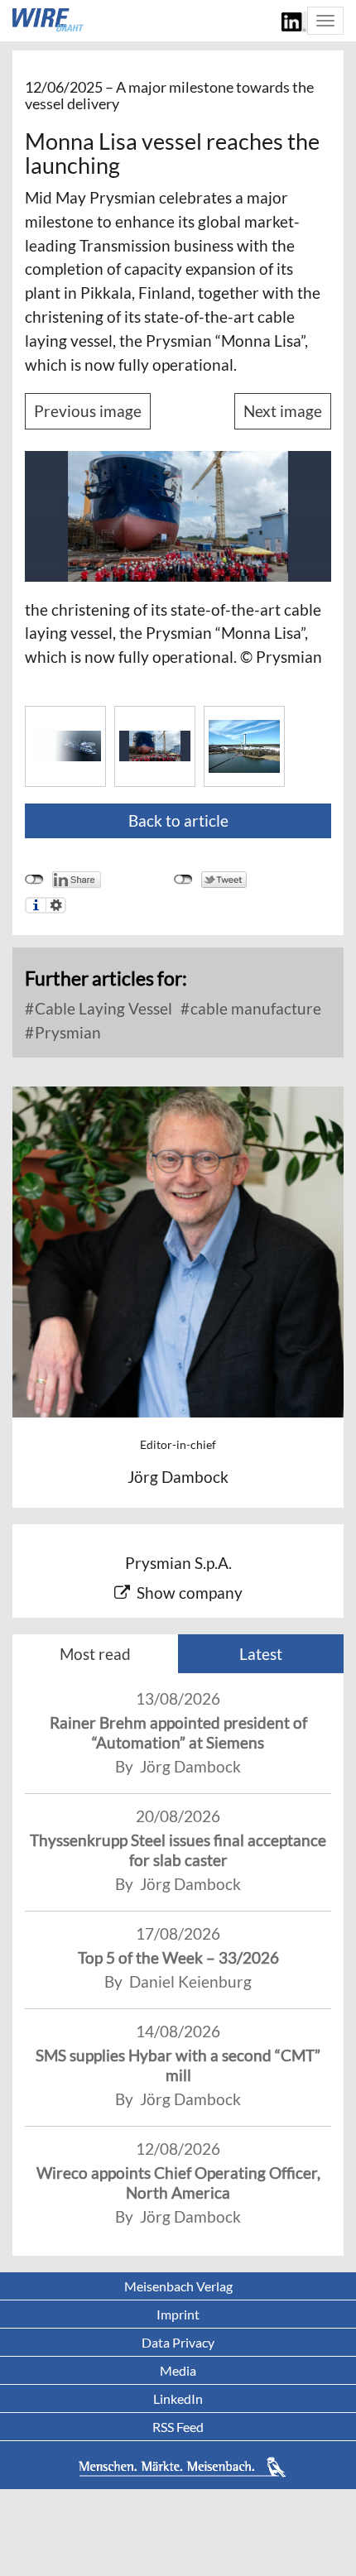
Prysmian (66, 1032)
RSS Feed (178, 2427)
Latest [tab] (261, 1654)
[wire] (48, 20)
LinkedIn (178, 2399)
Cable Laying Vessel (102, 1008)
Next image (283, 411)
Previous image (88, 411)
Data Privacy (178, 2342)
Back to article (178, 820)
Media (178, 2370)
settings (56, 905)
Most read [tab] (95, 1654)
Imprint (178, 2314)
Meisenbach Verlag (178, 2286)
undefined (34, 880)
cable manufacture (254, 1008)
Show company (190, 1593)
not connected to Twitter (183, 880)
